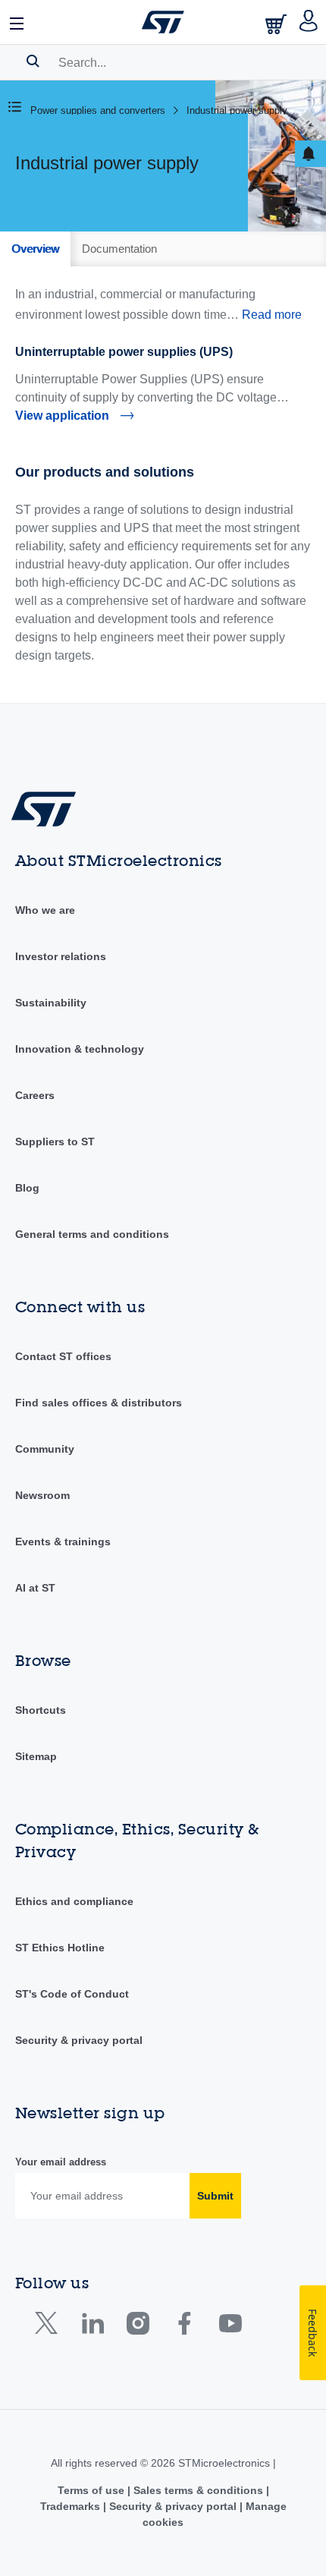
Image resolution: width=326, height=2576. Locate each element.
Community (45, 1449)
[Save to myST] (310, 154)
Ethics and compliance (74, 1901)
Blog (27, 1188)
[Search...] (33, 61)
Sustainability (51, 1003)
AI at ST (35, 1588)
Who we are (45, 910)
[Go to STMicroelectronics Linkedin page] (92, 2327)
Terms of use (92, 2490)
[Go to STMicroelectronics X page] (50, 2327)
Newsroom (42, 1495)
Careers (35, 1095)
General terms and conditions (92, 1234)
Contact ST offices (63, 1356)
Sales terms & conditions (198, 2490)
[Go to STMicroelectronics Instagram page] (138, 2327)
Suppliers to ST (55, 1142)
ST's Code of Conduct (72, 1994)
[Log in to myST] (309, 22)
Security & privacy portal (79, 2040)
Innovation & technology (80, 1049)
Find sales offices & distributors (99, 1403)
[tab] (35, 249)
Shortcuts (41, 1710)
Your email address (61, 2162)
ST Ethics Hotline (60, 1948)
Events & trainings (63, 1542)
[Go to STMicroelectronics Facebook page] (184, 2327)
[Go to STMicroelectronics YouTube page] (230, 2327)
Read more (272, 315)
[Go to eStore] (277, 24)
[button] (17, 22)
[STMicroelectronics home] (163, 22)
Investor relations (61, 956)
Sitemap (36, 1756)
